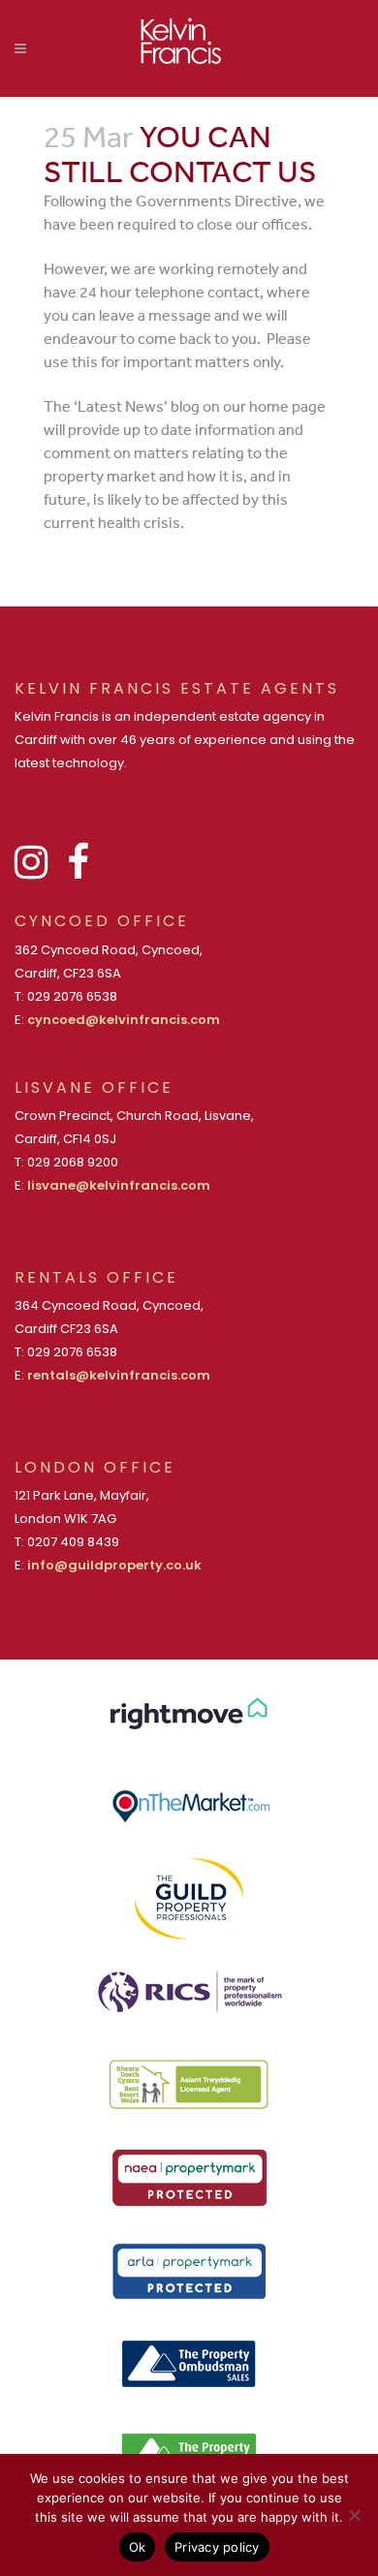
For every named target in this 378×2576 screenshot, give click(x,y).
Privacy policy (217, 2547)
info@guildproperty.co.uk (114, 1565)
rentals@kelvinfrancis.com (119, 1375)
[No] (354, 2515)
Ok (138, 2547)
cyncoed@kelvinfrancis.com (124, 1020)
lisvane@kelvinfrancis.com (119, 1185)
